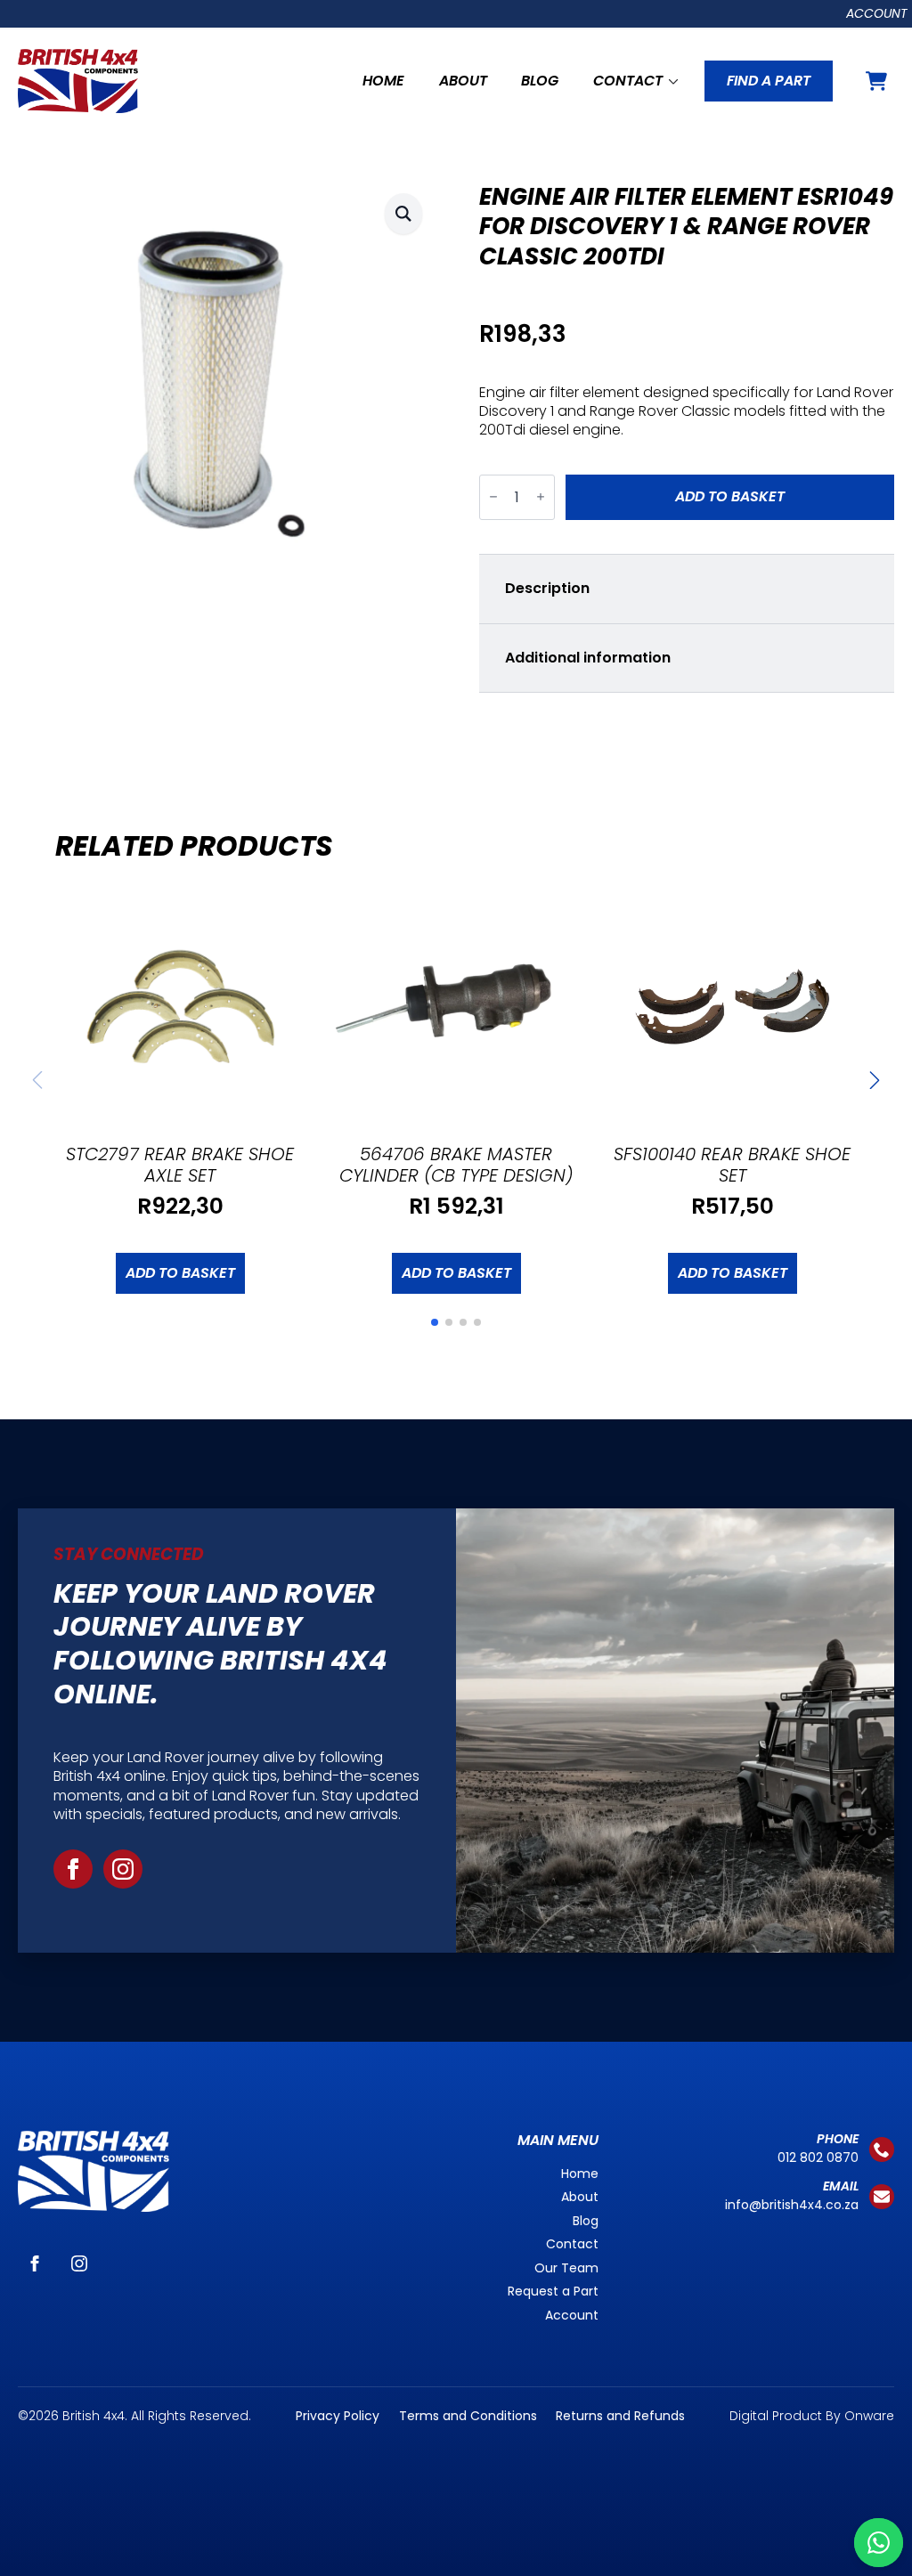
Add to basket (730, 496)
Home (383, 81)
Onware (869, 2416)
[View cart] (876, 81)
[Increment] (541, 497)
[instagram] (123, 1869)
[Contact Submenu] (671, 81)
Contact (628, 81)
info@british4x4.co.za (792, 2205)
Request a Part (553, 2291)
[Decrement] (493, 497)
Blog (540, 81)
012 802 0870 (818, 2158)
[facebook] (73, 1869)
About (463, 81)
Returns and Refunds (620, 2416)
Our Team (566, 2268)
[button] (403, 213)
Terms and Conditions (468, 2416)
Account (877, 13)
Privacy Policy (338, 2416)
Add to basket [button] (180, 1273)
